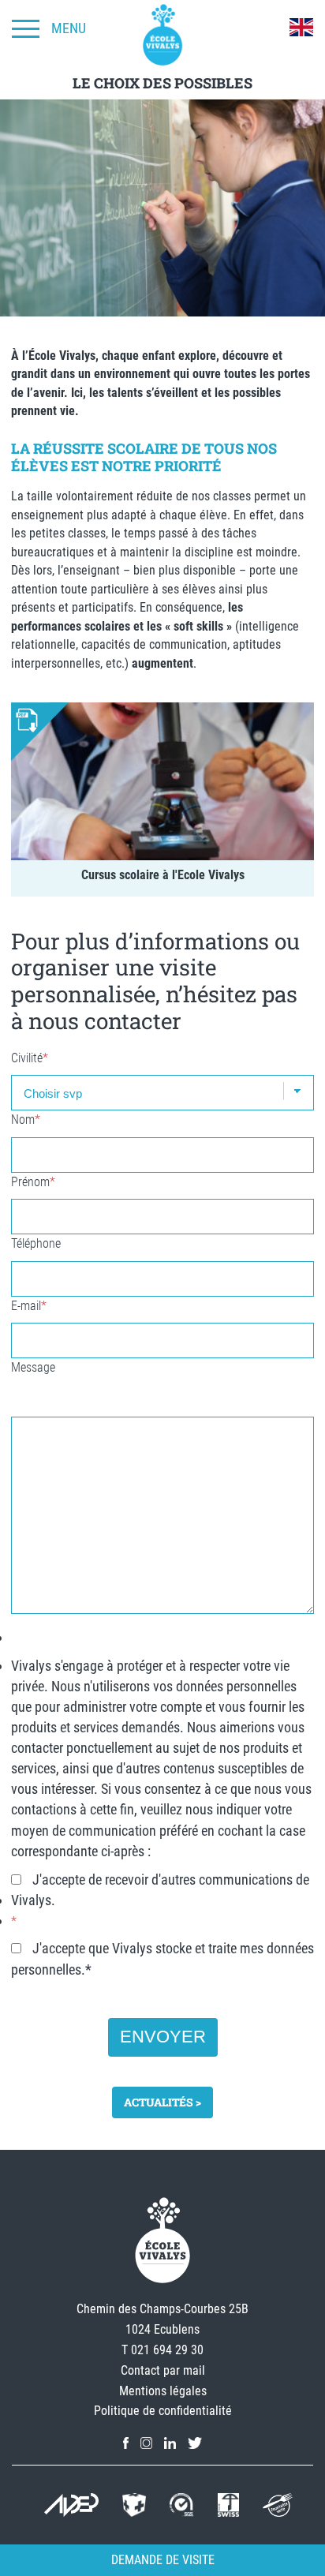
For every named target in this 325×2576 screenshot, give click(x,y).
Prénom (33, 1182)
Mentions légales (163, 2391)
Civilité (30, 1058)
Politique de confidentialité (163, 2411)
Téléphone (36, 1243)
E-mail (29, 1306)
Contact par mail (163, 2370)
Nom (26, 1120)
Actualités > (162, 2102)
